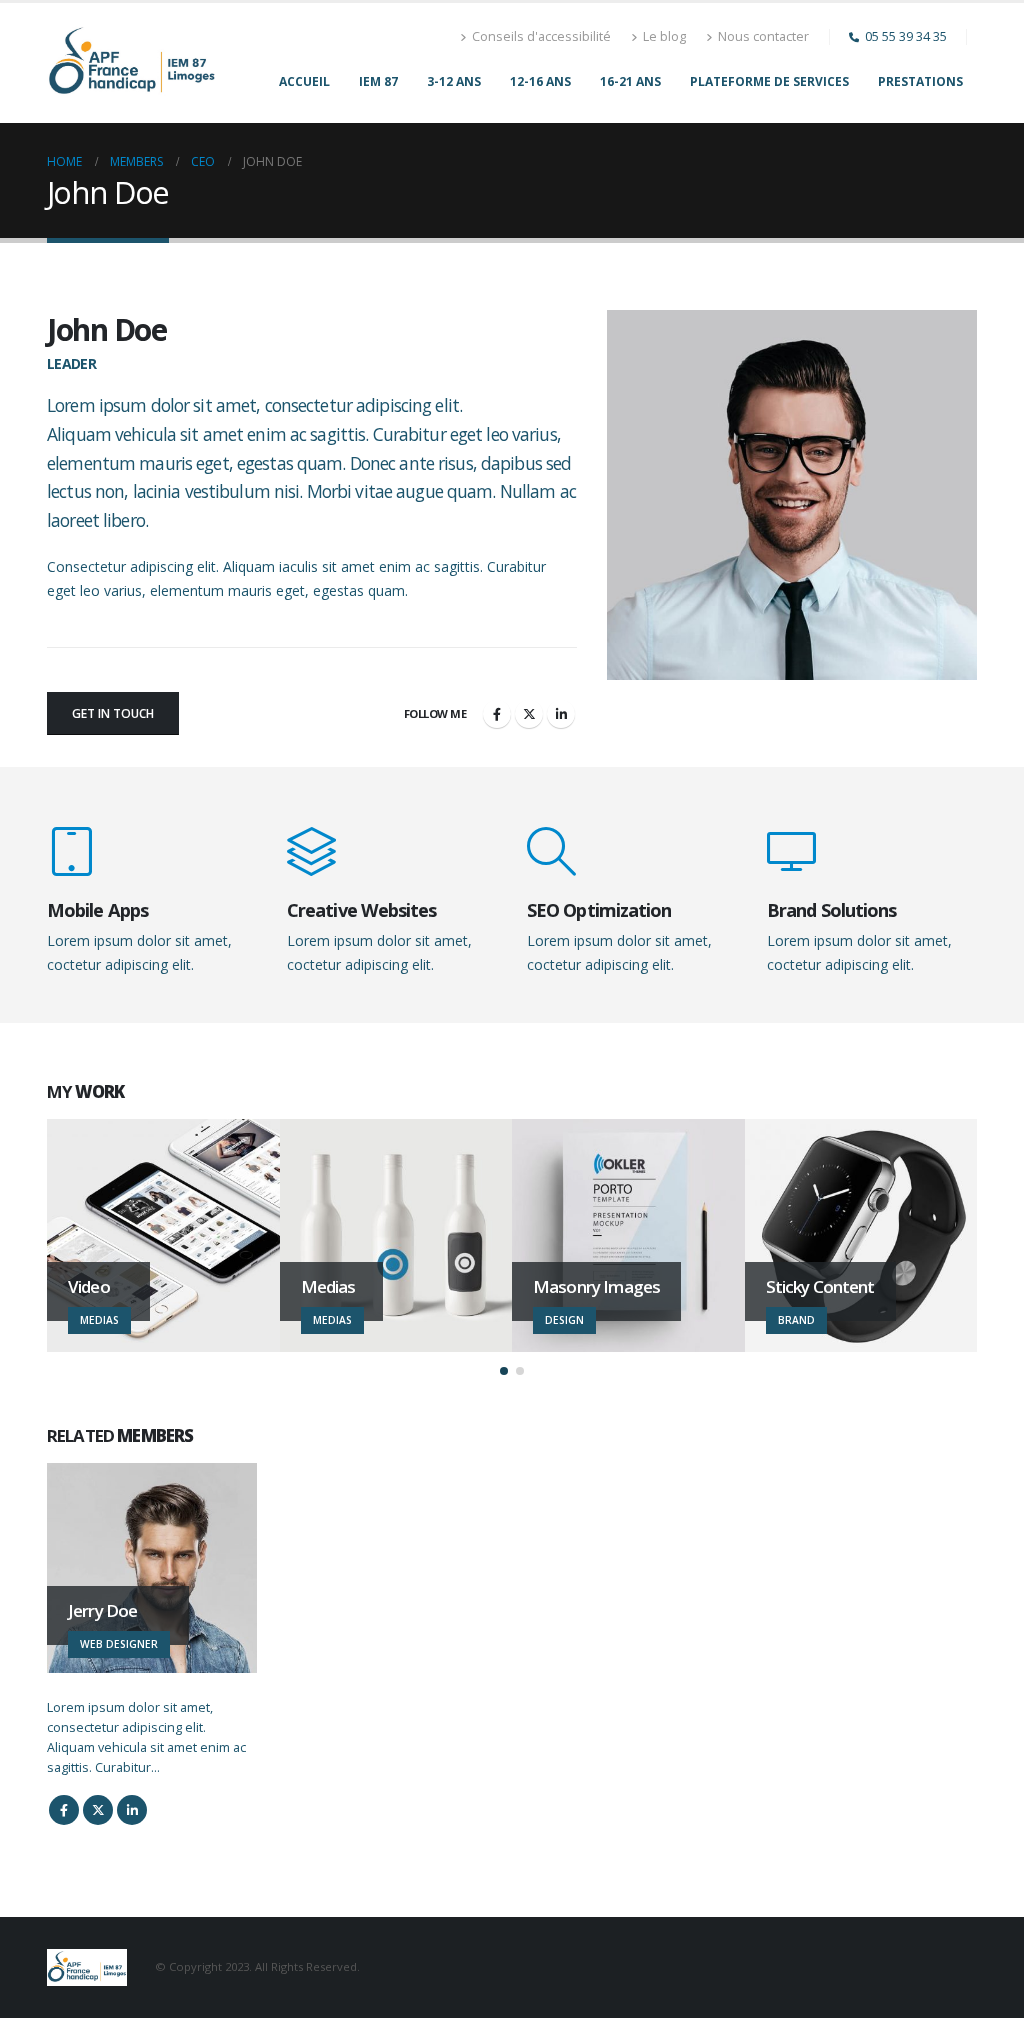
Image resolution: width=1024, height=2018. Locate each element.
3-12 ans (454, 81)
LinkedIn (561, 714)
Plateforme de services (769, 81)
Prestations (920, 81)
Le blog (664, 36)
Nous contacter (763, 36)
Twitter (529, 714)
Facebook (497, 714)
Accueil (304, 81)
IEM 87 (378, 81)
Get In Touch (113, 713)
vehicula (145, 434)
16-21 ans (630, 81)
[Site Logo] (132, 63)
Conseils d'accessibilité (541, 36)
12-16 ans (540, 81)
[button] (504, 1371)
